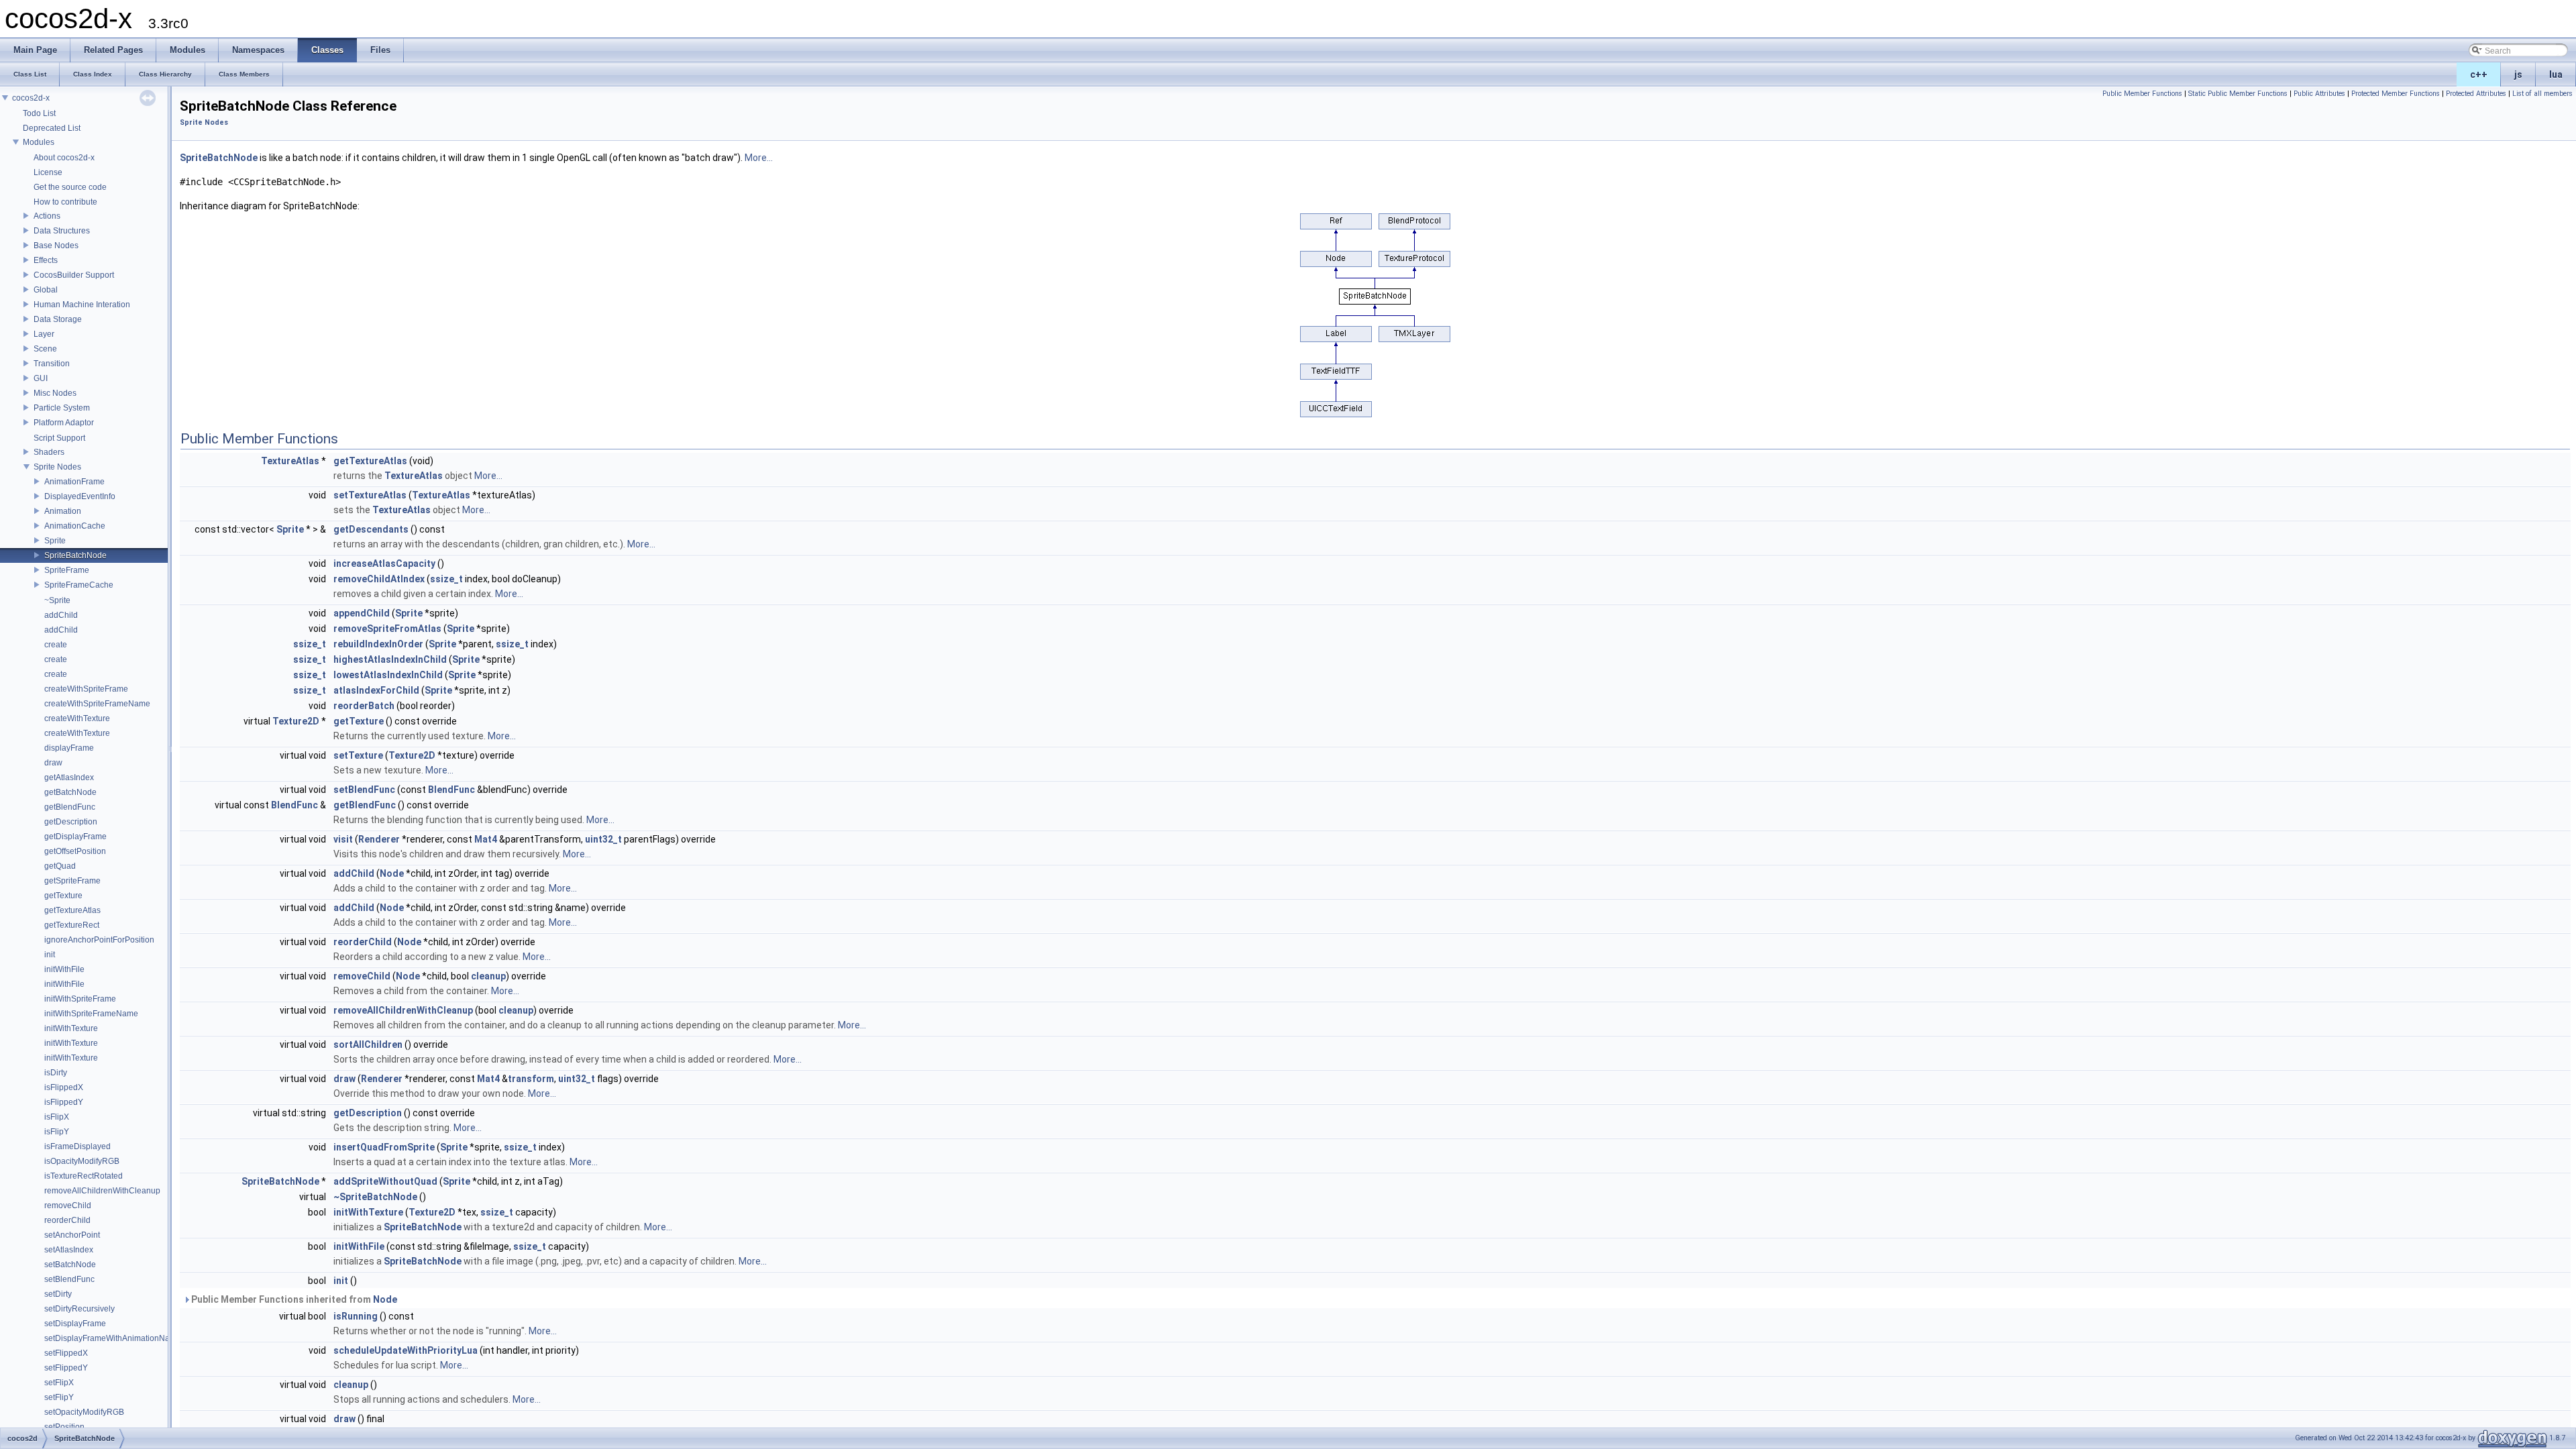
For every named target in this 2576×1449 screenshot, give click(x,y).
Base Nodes (56, 246)
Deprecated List (52, 128)
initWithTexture (71, 1028)
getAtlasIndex (69, 777)
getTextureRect (72, 925)
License (48, 172)
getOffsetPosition (75, 851)
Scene (45, 349)
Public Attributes (2319, 94)
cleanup (488, 976)
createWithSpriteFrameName (97, 704)
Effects (46, 260)
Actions (47, 216)
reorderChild (67, 1220)
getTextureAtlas (72, 910)
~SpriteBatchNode (375, 1197)
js (2518, 74)
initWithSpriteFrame (80, 999)
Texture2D (296, 721)
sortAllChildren (368, 1044)
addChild (61, 615)
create (56, 645)
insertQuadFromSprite (384, 1147)
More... (759, 158)
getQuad (60, 866)
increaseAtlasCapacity (384, 563)
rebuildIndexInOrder (378, 644)
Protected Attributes (2476, 94)
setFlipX (59, 1383)
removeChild (68, 1205)
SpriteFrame (67, 570)
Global (46, 290)
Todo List (39, 113)
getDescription (71, 822)
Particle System (62, 408)
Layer (44, 334)
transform (531, 1079)
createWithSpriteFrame (86, 689)
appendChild (362, 613)
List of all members (2542, 94)
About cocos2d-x (64, 158)
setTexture (358, 755)
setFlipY (59, 1397)
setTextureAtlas (370, 495)
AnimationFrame (74, 482)
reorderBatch (364, 706)
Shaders (49, 452)
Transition (52, 364)
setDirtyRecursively (79, 1309)
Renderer (379, 839)
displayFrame (69, 748)
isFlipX (57, 1117)
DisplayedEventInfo (80, 496)
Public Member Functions (2142, 94)
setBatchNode (70, 1265)
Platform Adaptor (64, 423)
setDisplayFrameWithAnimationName (113, 1338)
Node (392, 873)
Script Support (59, 438)
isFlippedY (64, 1102)
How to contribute (65, 202)
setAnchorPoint (72, 1235)
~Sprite (57, 600)
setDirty (58, 1294)
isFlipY (57, 1132)
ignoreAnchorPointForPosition (99, 940)
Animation (63, 511)
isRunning (356, 1316)
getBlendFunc (70, 807)
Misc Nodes (55, 393)
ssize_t (446, 579)
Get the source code (70, 187)
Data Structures (62, 231)
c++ (2479, 74)
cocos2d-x (31, 98)
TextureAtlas (290, 461)
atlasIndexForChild (376, 690)
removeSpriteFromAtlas (387, 629)
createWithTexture (77, 718)
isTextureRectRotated (84, 1176)
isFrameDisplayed (77, 1146)
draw (53, 763)
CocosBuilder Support (74, 275)
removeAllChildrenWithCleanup (102, 1191)
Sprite (55, 541)
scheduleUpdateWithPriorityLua (406, 1350)
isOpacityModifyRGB (82, 1161)
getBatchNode (70, 792)
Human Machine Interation (82, 305)
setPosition (64, 1427)
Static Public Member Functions (2238, 94)
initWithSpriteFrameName (91, 1014)
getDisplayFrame (75, 837)
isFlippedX (64, 1087)
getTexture (63, 896)
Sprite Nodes (57, 467)
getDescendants (371, 529)
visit (343, 839)
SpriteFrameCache (79, 585)
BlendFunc (451, 790)
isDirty (56, 1073)
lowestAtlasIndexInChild (388, 675)
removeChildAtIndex (379, 579)
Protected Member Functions (2396, 94)
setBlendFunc (69, 1279)
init (50, 955)
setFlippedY (66, 1368)
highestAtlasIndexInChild (390, 659)
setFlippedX (66, 1353)
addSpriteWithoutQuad (385, 1181)
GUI (41, 378)
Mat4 (486, 839)
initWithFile (64, 969)
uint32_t (603, 839)
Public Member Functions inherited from (293, 1299)
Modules (39, 142)
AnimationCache (75, 526)
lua (2556, 74)
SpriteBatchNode (75, 555)
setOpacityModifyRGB (84, 1412)
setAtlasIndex (69, 1250)
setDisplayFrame (75, 1324)
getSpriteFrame (72, 881)
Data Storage (58, 319)
